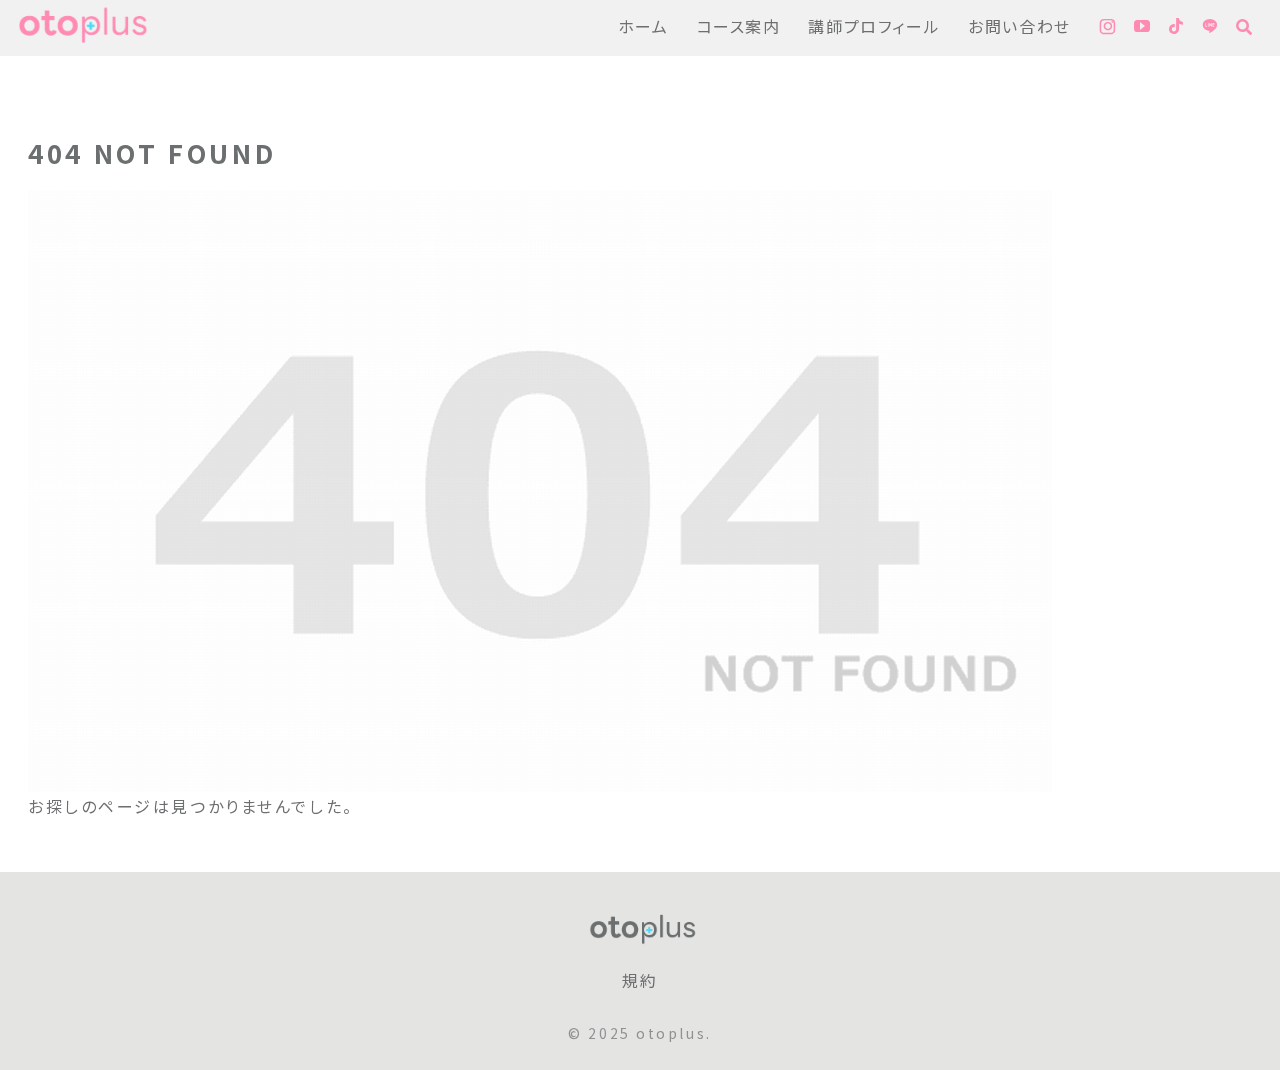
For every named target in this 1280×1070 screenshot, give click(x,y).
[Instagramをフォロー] (1107, 28)
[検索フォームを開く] (1244, 27)
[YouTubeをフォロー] (1142, 28)
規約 (639, 981)
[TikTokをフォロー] (1176, 28)
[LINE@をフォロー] (1210, 28)
